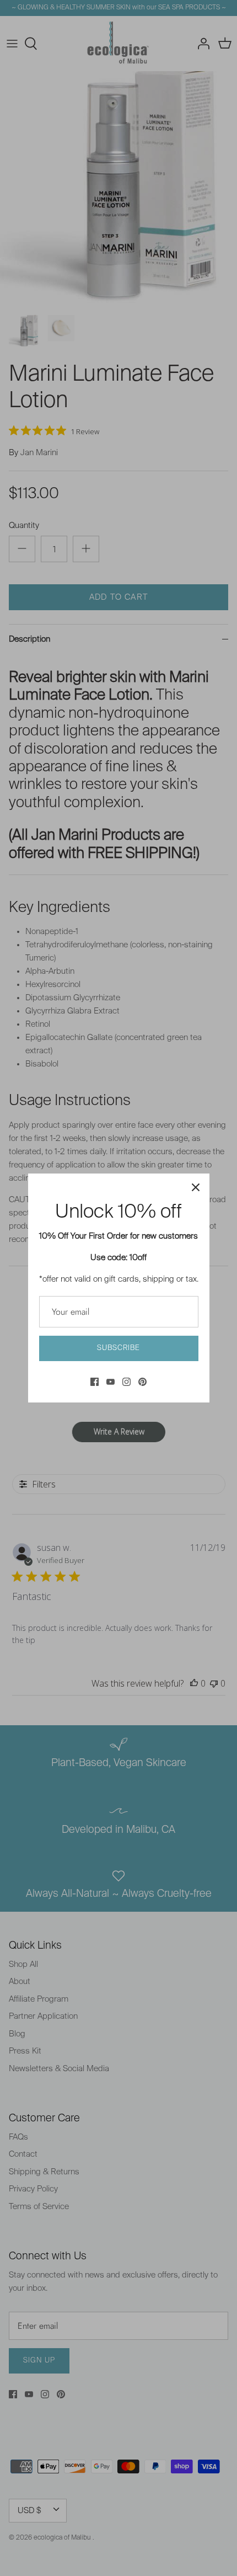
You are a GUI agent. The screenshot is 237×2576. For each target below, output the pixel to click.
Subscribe (118, 1348)
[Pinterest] (142, 1382)
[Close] (196, 1187)
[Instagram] (126, 1382)
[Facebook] (95, 1382)
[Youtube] (111, 1382)
